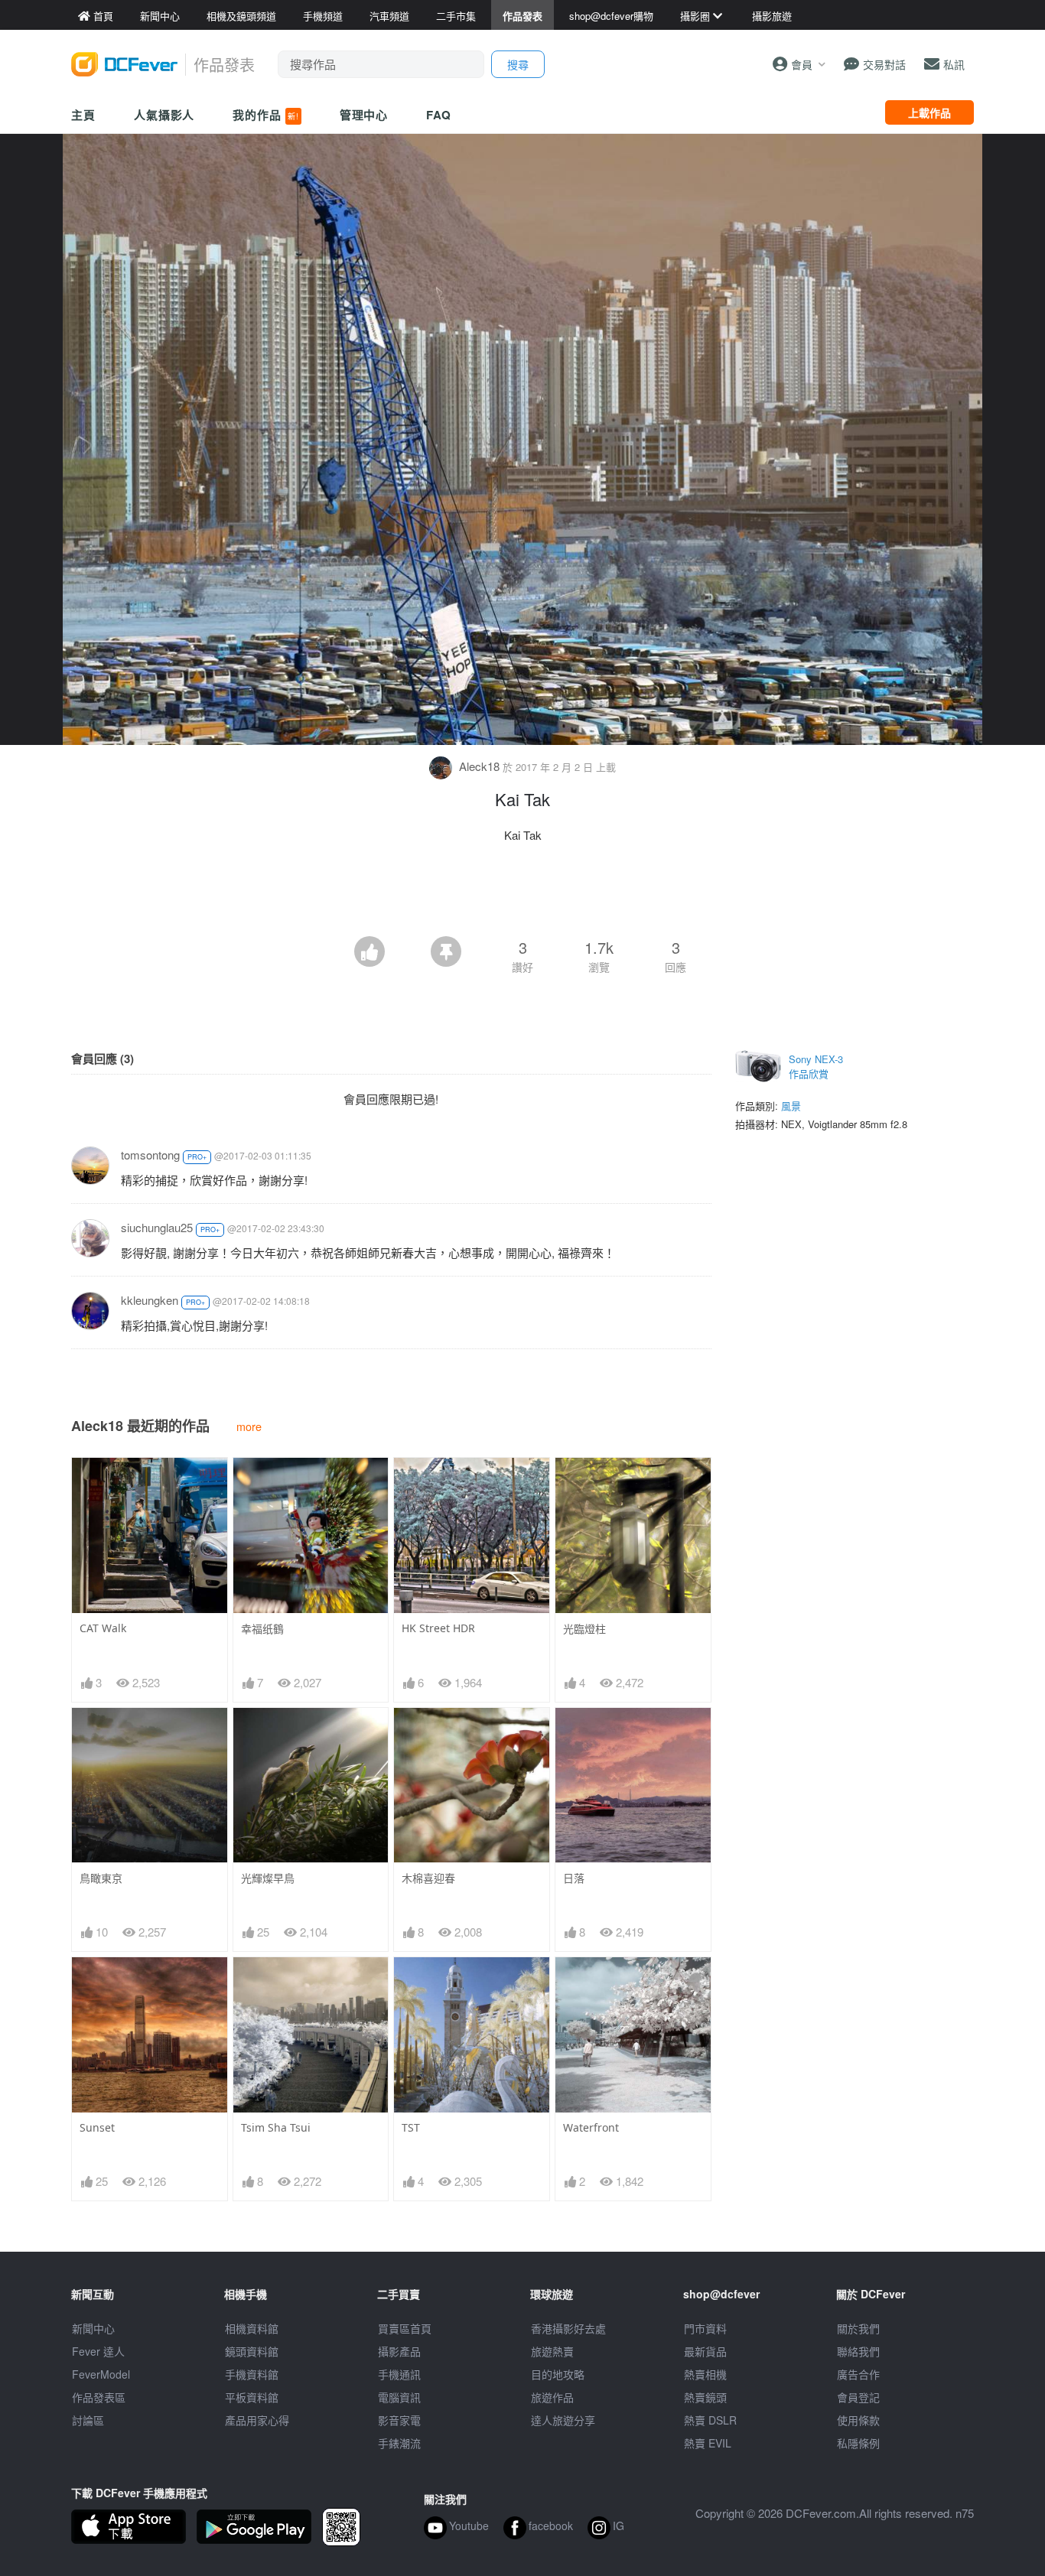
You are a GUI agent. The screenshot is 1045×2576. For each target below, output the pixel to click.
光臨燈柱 (584, 1629)
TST (411, 2127)
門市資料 (705, 2328)
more (249, 1426)
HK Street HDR (438, 1628)
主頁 (83, 115)
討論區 (88, 2420)
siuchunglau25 (157, 1227)
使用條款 (858, 2420)
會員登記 (858, 2397)
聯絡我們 (858, 2351)
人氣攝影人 (164, 115)
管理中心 (364, 115)
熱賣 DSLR (710, 2420)
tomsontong (150, 1155)
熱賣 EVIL (708, 2443)
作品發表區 (99, 2397)
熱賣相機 (705, 2374)
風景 (791, 1106)
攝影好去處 (568, 2328)
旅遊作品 (552, 2397)
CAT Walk (103, 1628)
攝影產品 (399, 2351)
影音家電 (399, 2420)
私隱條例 (858, 2443)
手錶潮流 (399, 2443)
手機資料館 (252, 2374)
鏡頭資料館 (252, 2351)
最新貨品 (705, 2351)
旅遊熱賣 (552, 2351)
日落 (574, 1878)
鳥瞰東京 (101, 1878)
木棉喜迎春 (428, 1878)
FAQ (439, 115)
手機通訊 (399, 2374)
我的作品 (265, 115)
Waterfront (591, 2127)
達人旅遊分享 (563, 2420)
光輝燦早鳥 (268, 1878)
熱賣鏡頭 (705, 2397)
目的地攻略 (558, 2374)
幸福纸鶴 (262, 1629)
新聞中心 (93, 2328)
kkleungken (150, 1300)
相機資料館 (252, 2328)
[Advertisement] (522, 894)
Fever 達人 (98, 2351)
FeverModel (101, 2374)
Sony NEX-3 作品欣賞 (816, 1067)
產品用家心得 (257, 2420)
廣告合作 (858, 2374)
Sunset (97, 2127)
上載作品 (929, 112)
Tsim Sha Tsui (276, 2127)
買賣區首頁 (405, 2328)
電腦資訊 (399, 2397)
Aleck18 (479, 766)
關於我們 (858, 2328)
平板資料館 (252, 2397)
